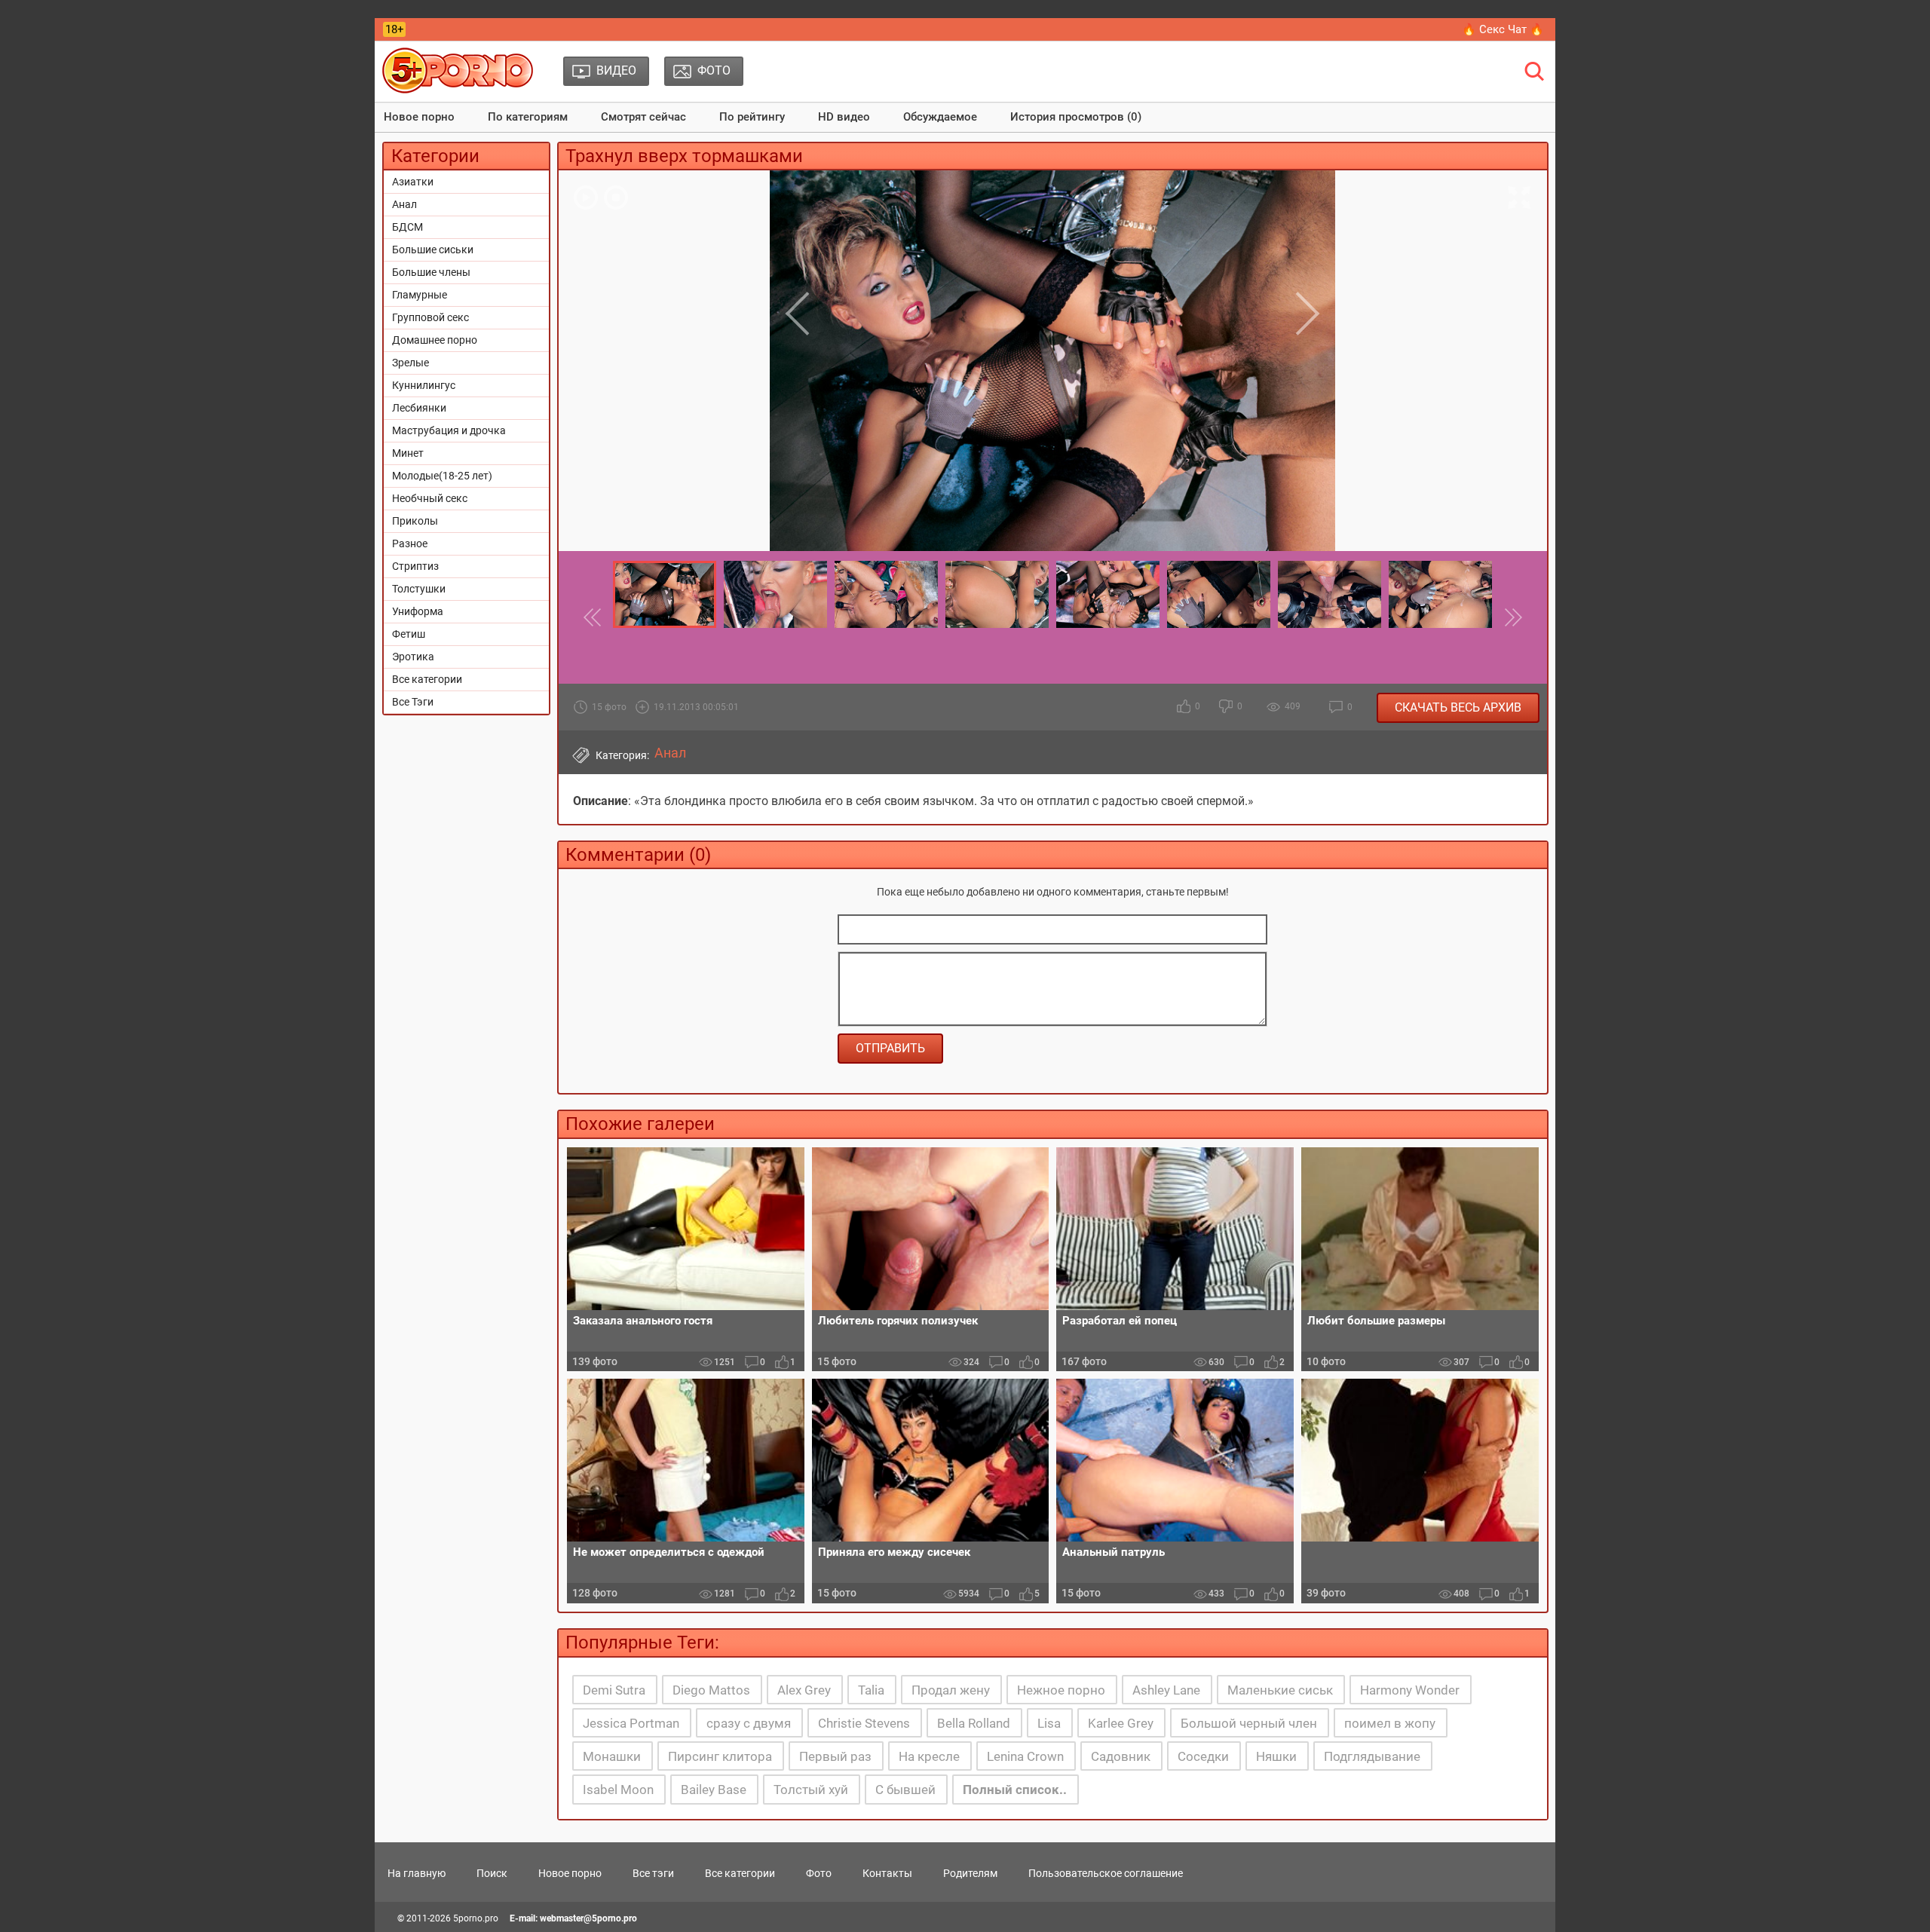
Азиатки (413, 182)
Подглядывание (1372, 1756)
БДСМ (407, 227)
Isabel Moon (618, 1790)
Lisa (1049, 1723)
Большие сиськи (433, 250)
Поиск (492, 1873)
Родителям (970, 1873)
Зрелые (411, 363)
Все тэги (653, 1873)
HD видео (844, 117)
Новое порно (419, 117)
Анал (404, 204)
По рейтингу (752, 117)
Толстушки (419, 589)
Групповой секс (430, 317)
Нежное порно (1061, 1690)
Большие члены (431, 272)
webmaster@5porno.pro (588, 1918)
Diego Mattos (711, 1690)
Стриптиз (415, 566)
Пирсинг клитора (720, 1756)
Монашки (612, 1756)
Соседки (1203, 1756)
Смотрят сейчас (643, 117)
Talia (871, 1690)
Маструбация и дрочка (449, 430)
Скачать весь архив (1458, 707)
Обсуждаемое (940, 117)
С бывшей (905, 1790)
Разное (410, 543)
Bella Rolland (974, 1723)
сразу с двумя (749, 1723)
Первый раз (835, 1756)
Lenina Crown (1025, 1756)
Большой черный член (1249, 1723)
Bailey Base (714, 1790)
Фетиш (409, 634)
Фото (819, 1873)
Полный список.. (1015, 1790)
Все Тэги (413, 702)
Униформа (418, 611)
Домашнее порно (435, 340)
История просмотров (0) (1076, 117)
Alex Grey (804, 1690)
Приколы (415, 521)
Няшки (1276, 1756)
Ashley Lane (1166, 1690)
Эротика (413, 657)
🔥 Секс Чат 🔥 (1503, 29)
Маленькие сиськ (1280, 1690)
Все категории (427, 679)
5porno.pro (476, 1918)
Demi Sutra (614, 1690)
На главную (417, 1873)
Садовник (1121, 1756)
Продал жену (951, 1690)
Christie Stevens (864, 1723)
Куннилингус (424, 385)
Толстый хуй (811, 1790)
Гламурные (420, 295)
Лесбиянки (419, 408)
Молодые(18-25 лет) (442, 476)
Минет (408, 453)
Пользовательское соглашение (1106, 1873)
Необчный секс (430, 498)
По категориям (528, 117)
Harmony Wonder (1410, 1690)
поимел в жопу (1390, 1723)
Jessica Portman (631, 1723)
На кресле (929, 1756)
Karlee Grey (1121, 1723)
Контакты (887, 1873)
